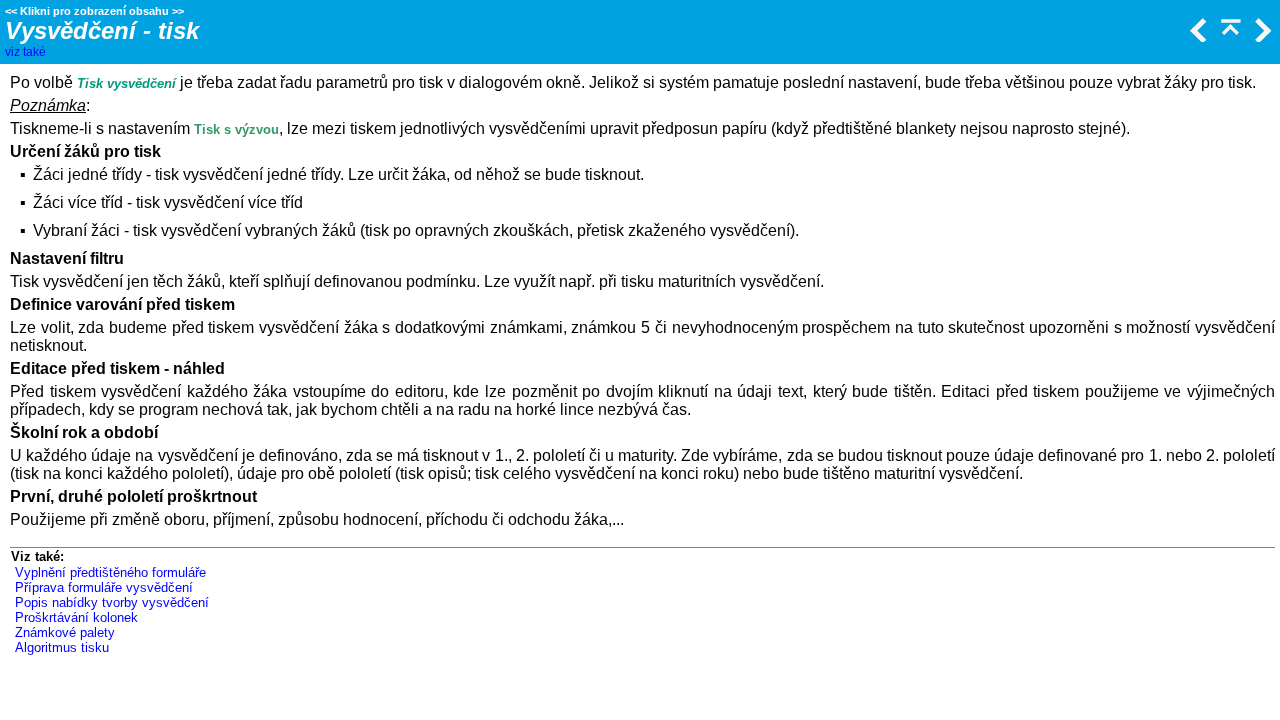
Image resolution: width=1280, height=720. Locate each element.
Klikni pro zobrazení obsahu (94, 11)
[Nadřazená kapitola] (1229, 36)
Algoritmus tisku (62, 647)
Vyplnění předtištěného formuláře (110, 572)
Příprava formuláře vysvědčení (104, 587)
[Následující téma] (1261, 36)
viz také (25, 52)
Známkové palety (65, 632)
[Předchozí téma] (1197, 36)
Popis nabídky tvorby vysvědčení (112, 602)
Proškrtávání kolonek (76, 617)
